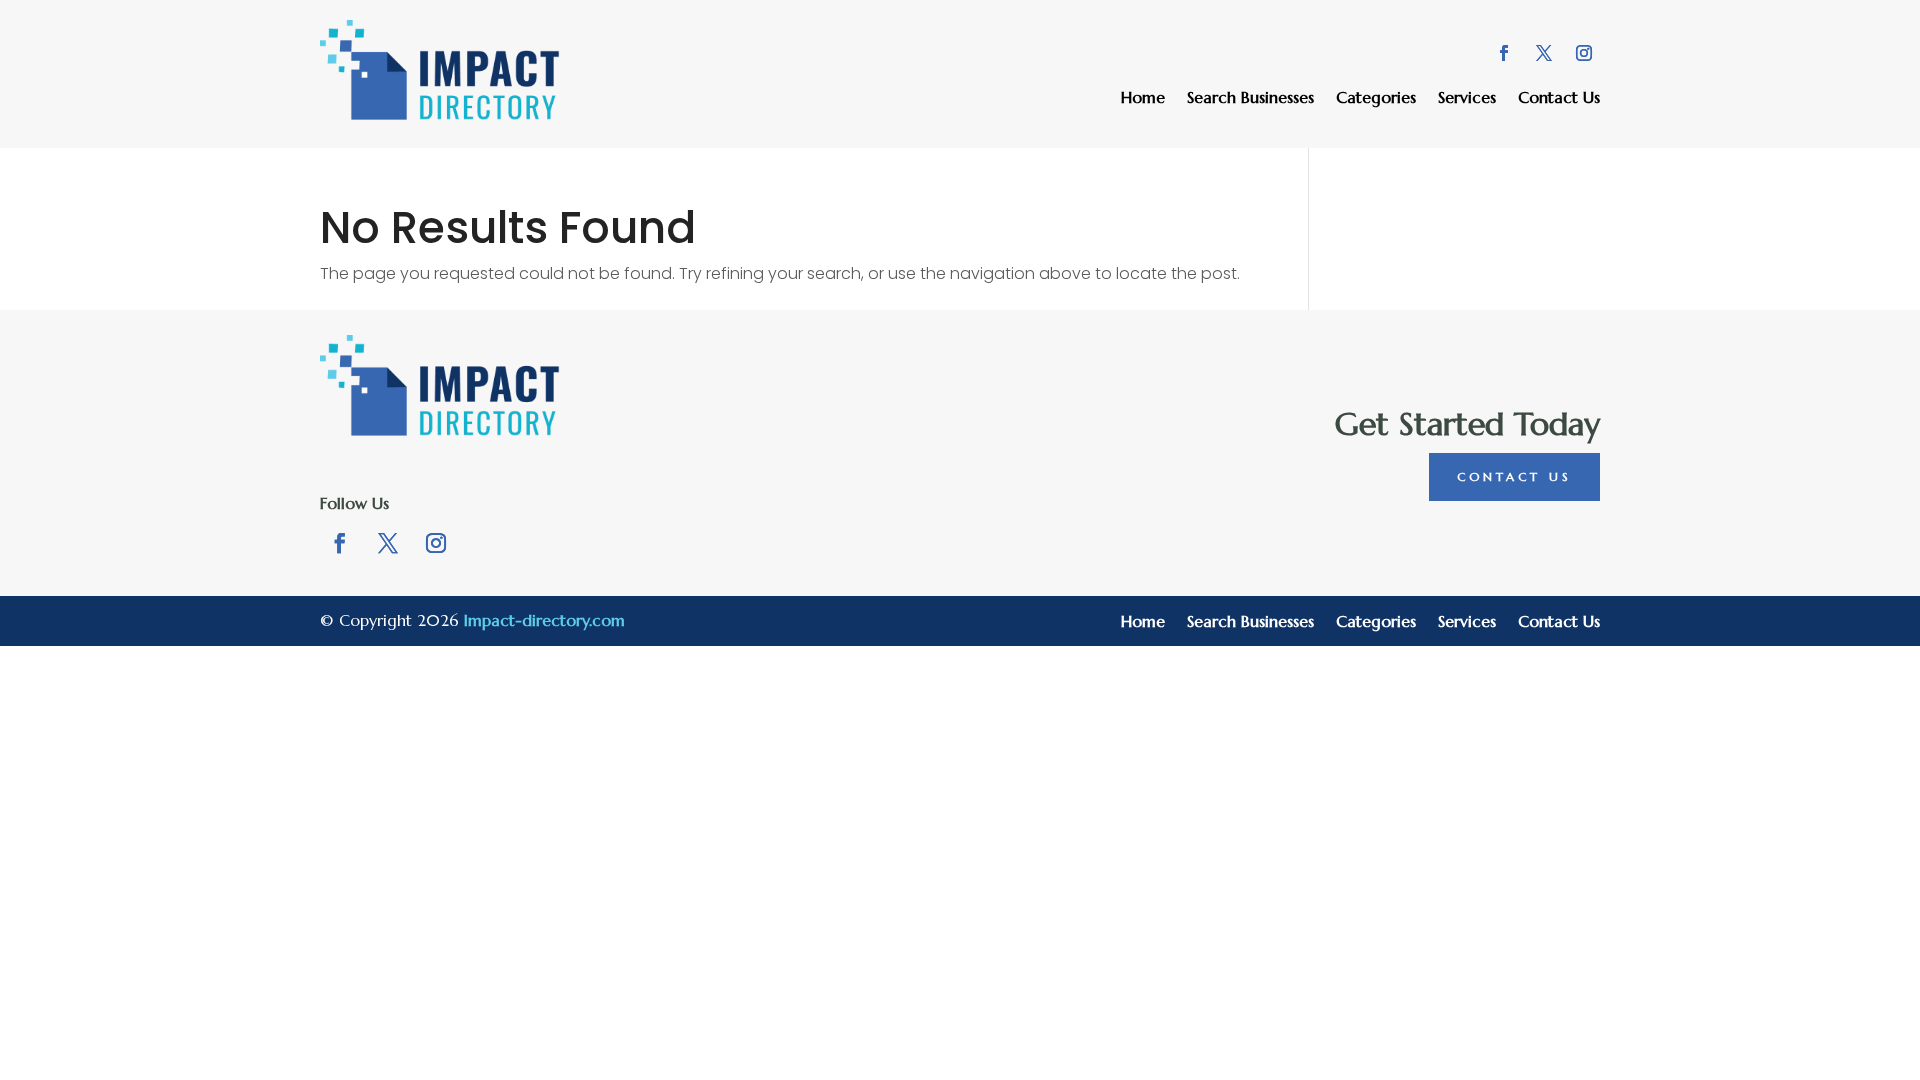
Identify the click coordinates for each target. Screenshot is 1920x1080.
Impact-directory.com (544, 620)
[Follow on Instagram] (1584, 53)
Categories (1376, 98)
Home (1143, 98)
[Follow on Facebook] (1504, 53)
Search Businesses (1250, 98)
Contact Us (1559, 98)
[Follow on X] (1544, 53)
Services (1467, 98)
